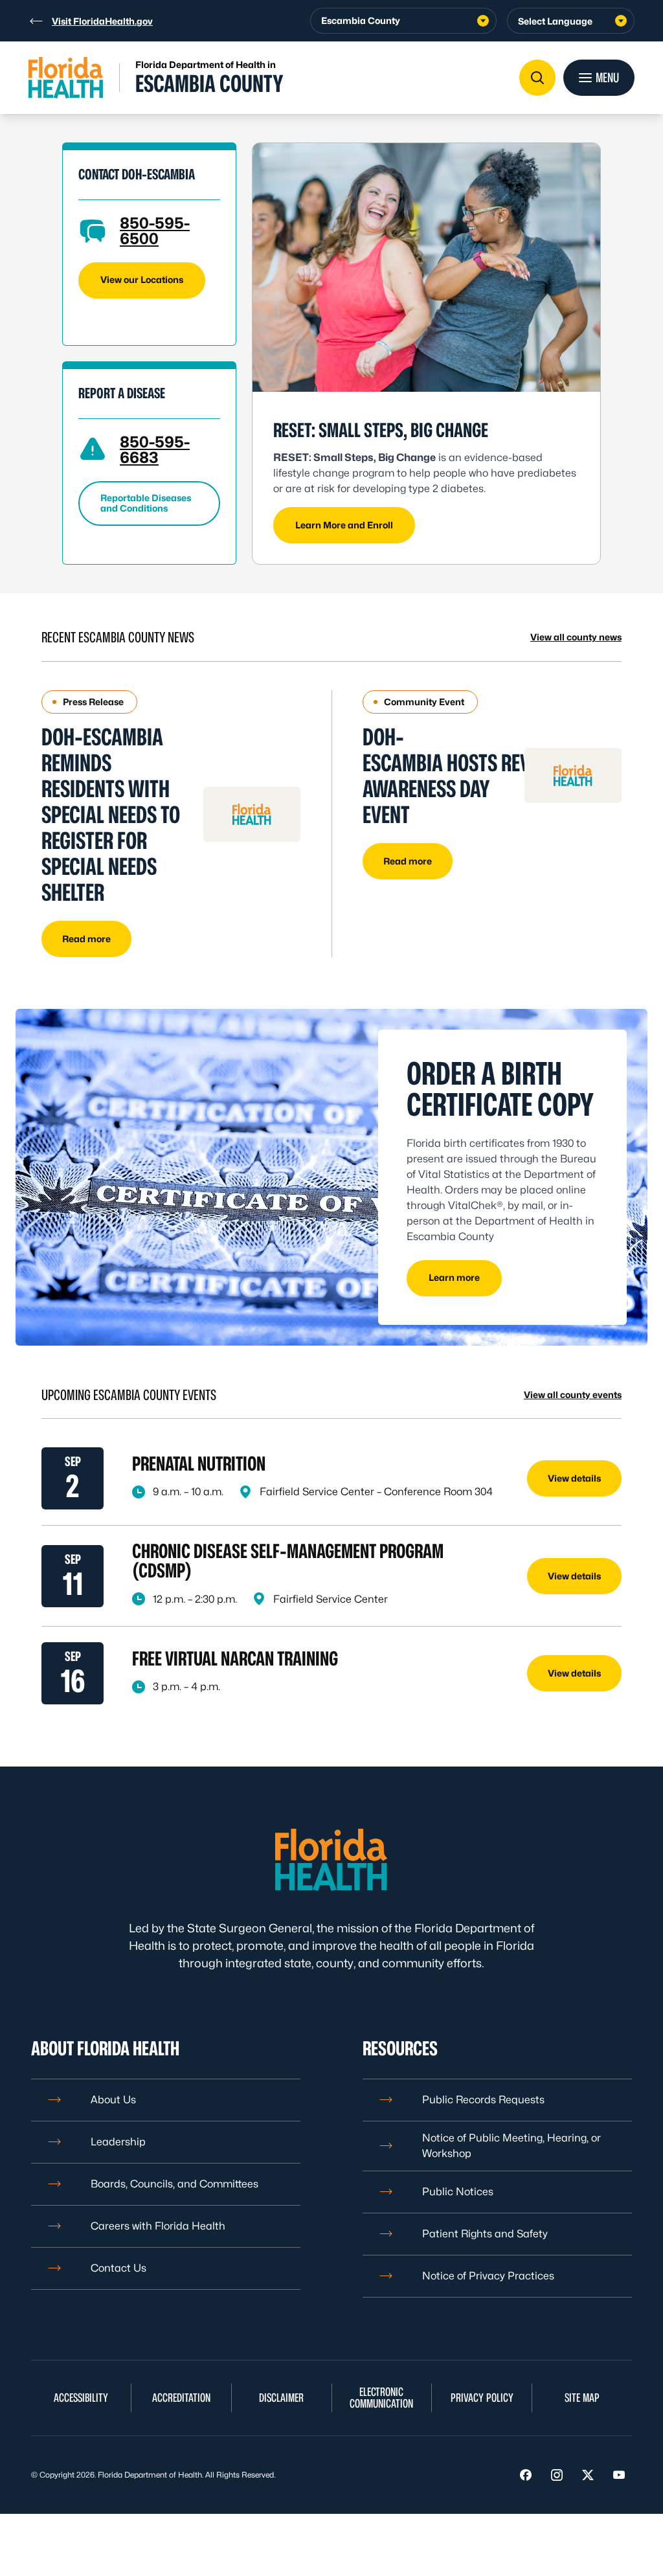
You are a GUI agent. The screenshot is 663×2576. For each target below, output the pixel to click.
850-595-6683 (155, 450)
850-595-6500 (155, 231)
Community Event (424, 702)
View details (574, 1478)
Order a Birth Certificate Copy (500, 1089)
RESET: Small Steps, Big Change (381, 430)
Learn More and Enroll (344, 525)
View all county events (573, 1395)
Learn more (454, 1277)
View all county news (576, 637)
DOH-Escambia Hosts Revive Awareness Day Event (458, 775)
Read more (86, 939)
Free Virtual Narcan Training (235, 1658)
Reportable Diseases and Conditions (146, 503)
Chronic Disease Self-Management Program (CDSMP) (288, 1561)
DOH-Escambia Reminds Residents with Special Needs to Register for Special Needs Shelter (111, 814)
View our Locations (142, 279)
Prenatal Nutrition (200, 1463)
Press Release (93, 702)
